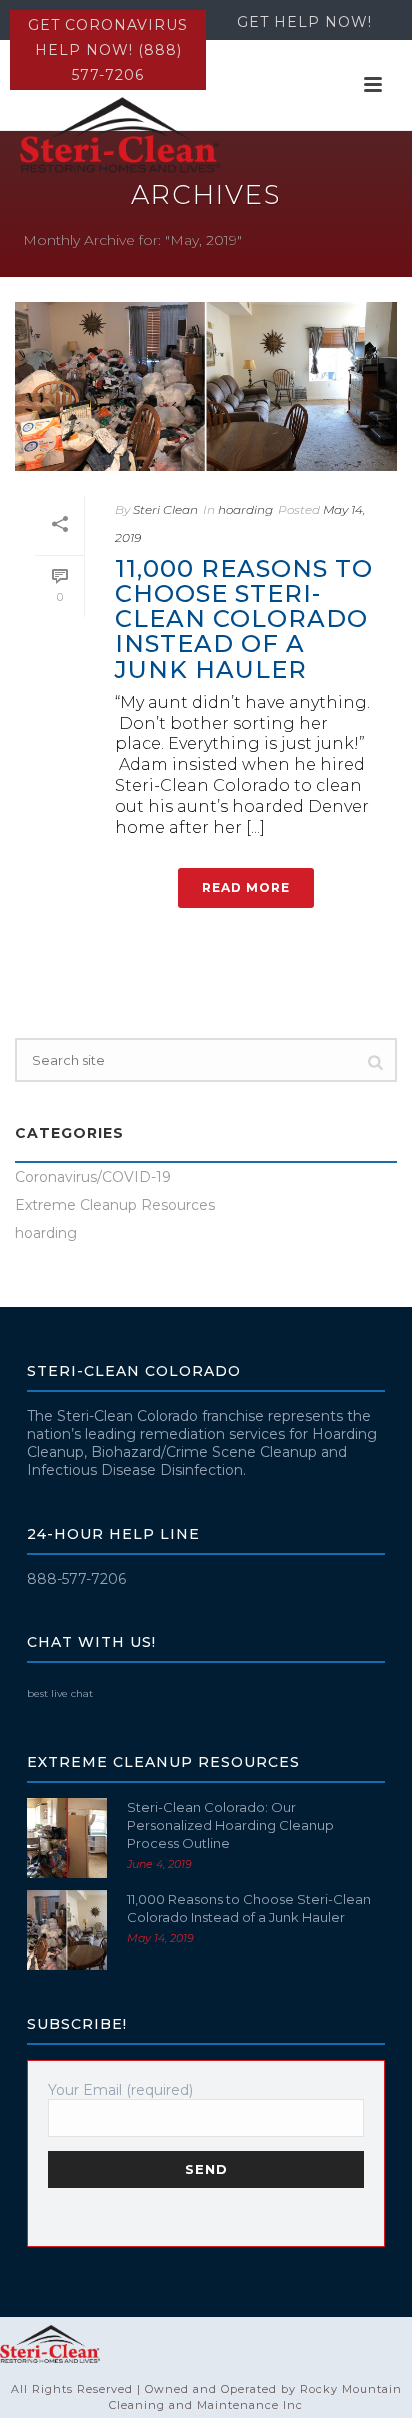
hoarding (245, 509)
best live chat (60, 1693)
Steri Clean (165, 509)
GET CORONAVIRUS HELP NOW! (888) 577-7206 (108, 50)
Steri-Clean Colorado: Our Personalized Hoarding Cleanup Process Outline (230, 1825)
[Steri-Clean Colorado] (50, 2343)
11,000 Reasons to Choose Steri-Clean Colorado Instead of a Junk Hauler (244, 619)
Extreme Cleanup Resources (115, 1205)
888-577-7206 (76, 1579)
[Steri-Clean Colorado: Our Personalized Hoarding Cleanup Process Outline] (67, 1838)
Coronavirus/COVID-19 (93, 1177)
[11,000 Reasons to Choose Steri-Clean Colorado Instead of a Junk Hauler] (206, 386)
